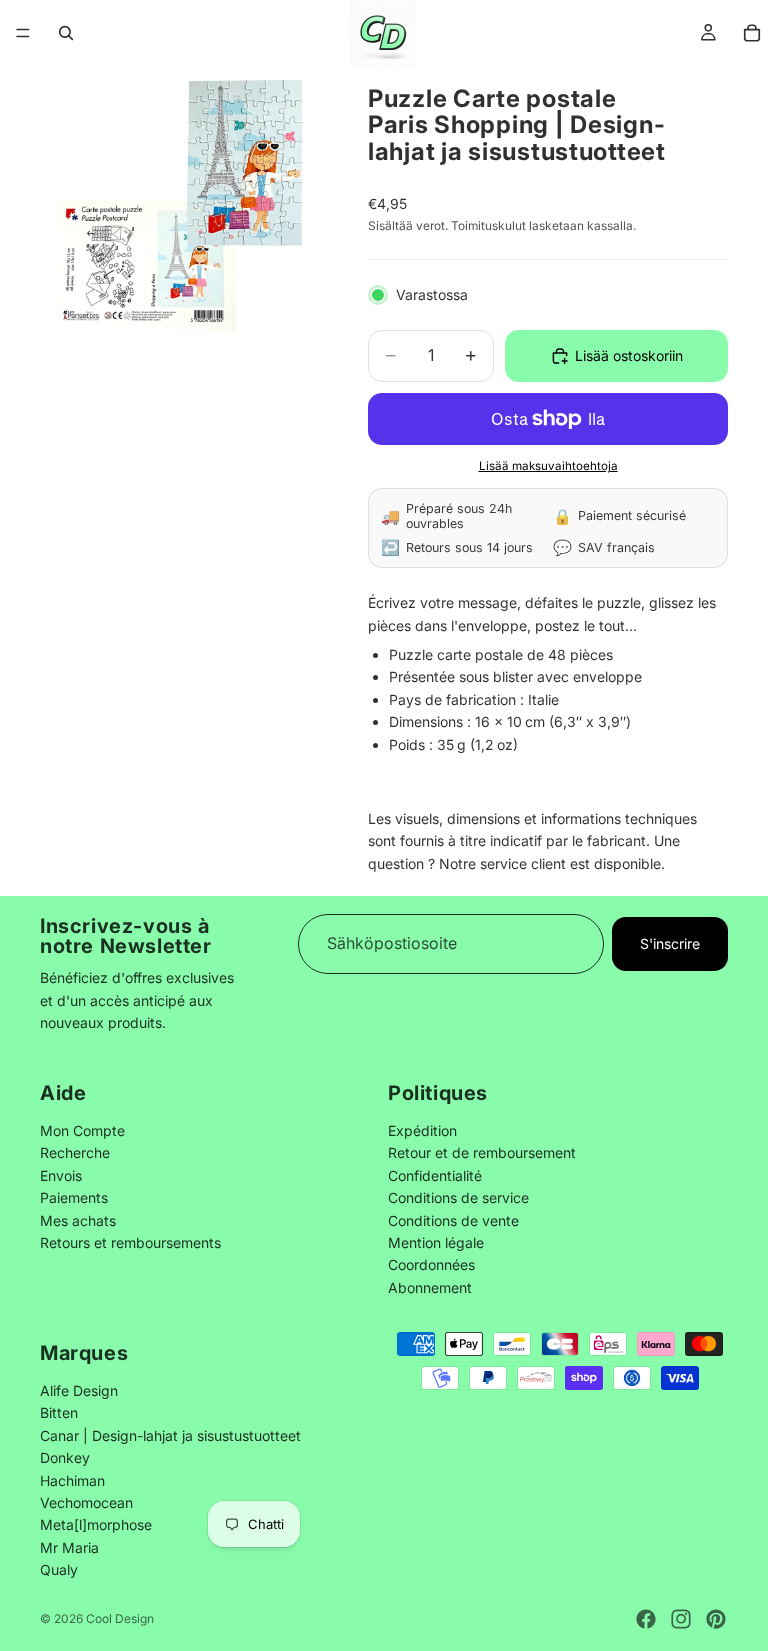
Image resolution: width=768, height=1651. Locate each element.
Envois (61, 1175)
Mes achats (78, 1220)
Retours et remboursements (130, 1242)
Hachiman (72, 1479)
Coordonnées (431, 1265)
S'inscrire (670, 942)
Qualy (59, 1569)
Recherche (75, 1153)
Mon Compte (82, 1130)
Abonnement (430, 1287)
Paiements (74, 1198)
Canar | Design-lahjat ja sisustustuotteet (170, 1434)
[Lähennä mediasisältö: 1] (180, 206)
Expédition (422, 1130)
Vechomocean (86, 1501)
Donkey (65, 1457)
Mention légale (436, 1242)
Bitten (59, 1412)
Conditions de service (458, 1198)
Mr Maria (69, 1546)
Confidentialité (435, 1175)
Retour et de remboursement (482, 1153)
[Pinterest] (716, 1619)
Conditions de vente (453, 1220)
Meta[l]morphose (96, 1524)
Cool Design (120, 1618)
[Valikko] (23, 33)
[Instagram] (681, 1619)
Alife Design (79, 1389)
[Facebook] (646, 1619)
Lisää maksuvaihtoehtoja (548, 466)
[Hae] (66, 33)
